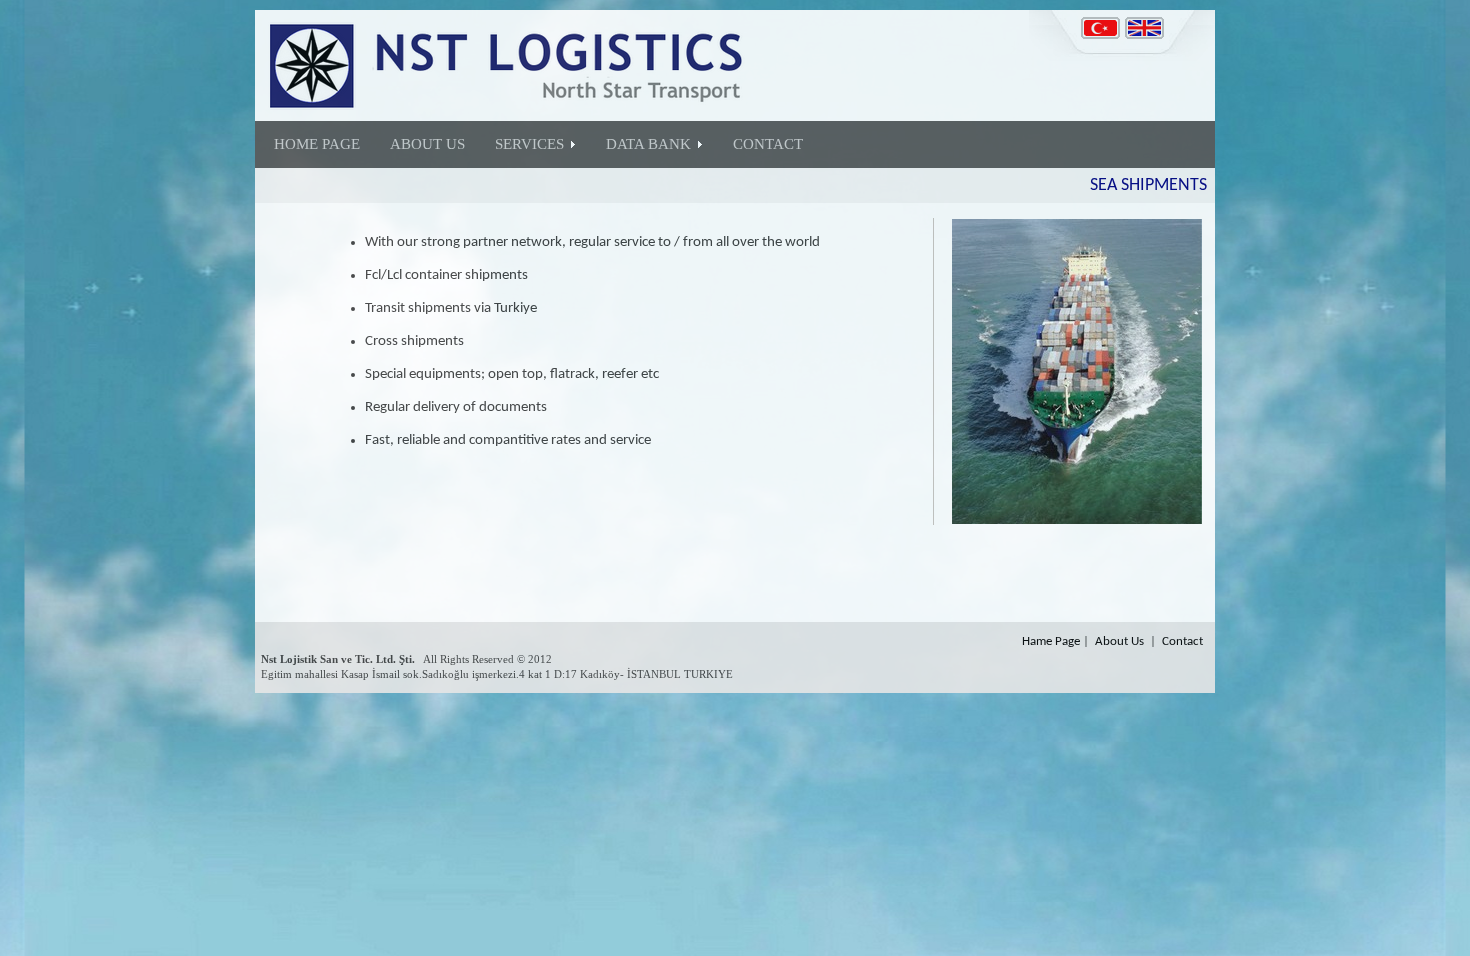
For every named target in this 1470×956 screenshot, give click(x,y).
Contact (1182, 641)
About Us (1119, 641)
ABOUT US (427, 144)
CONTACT (768, 144)
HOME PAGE (317, 144)
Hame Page (1051, 641)
